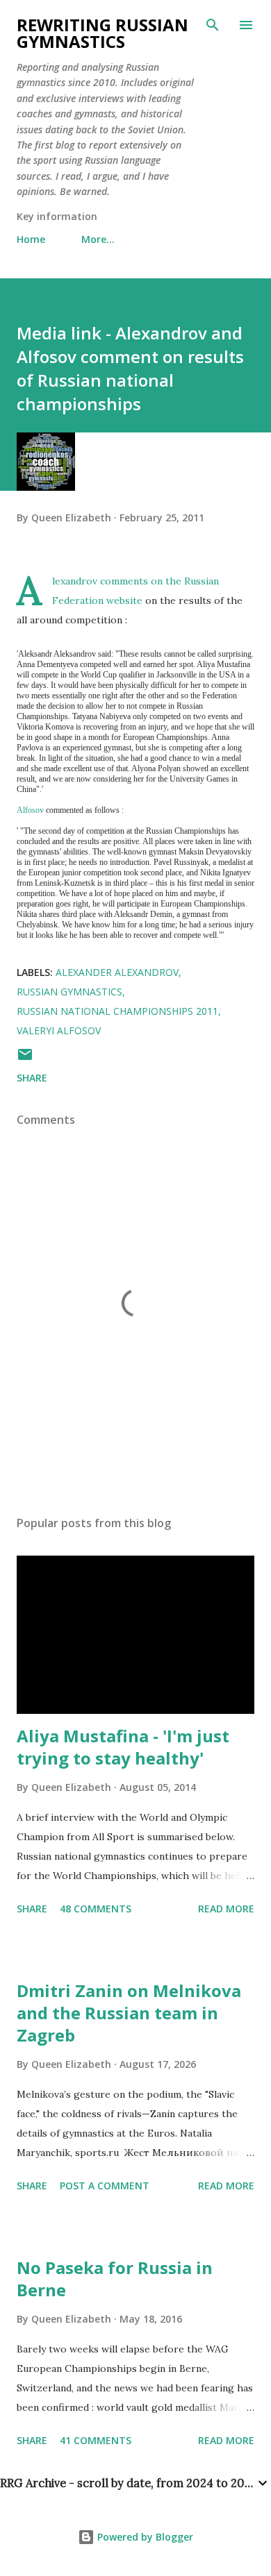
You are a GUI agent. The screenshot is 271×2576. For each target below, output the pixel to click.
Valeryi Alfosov (59, 1030)
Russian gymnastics (69, 992)
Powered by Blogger (144, 2537)
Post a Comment (105, 2186)
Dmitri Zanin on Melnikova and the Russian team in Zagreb (129, 2013)
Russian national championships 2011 (117, 1011)
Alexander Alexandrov (117, 972)
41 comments (96, 2440)
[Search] (213, 25)
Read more (226, 1909)
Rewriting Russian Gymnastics (102, 33)
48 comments (96, 1909)
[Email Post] (25, 1059)
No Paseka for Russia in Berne (115, 2279)
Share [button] (32, 1078)
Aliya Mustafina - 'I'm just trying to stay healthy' (123, 1747)
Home (31, 239)
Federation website (97, 600)
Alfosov (30, 810)
